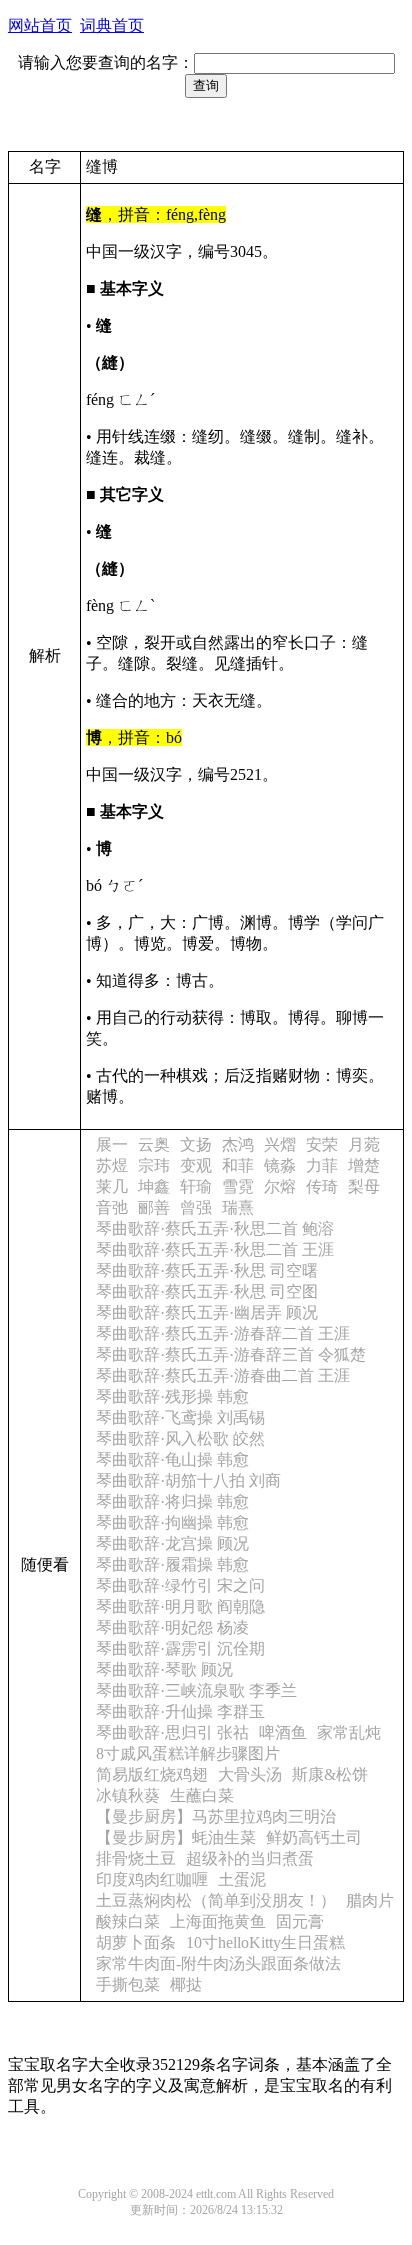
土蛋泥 (242, 1879)
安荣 (322, 1144)
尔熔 (280, 1186)
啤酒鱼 (283, 1732)
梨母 (364, 1186)
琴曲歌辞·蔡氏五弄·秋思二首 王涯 (215, 1249)
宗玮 (154, 1165)
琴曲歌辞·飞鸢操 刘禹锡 (180, 1417)
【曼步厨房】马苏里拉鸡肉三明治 (216, 1816)
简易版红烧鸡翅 (152, 1774)
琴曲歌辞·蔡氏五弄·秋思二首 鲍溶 (215, 1228)
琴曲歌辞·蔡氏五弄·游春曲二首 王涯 (223, 1375)
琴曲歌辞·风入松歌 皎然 (180, 1438)
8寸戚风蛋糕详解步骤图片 (188, 1753)
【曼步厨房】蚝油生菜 (176, 1837)
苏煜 (112, 1165)
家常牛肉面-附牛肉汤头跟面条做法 (218, 1963)
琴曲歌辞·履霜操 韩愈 (172, 1564)
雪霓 (238, 1186)
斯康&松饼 (330, 1774)
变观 (196, 1165)
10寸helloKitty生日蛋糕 (265, 1942)
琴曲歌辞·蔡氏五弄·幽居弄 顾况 (207, 1312)
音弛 (112, 1207)
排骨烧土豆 (136, 1858)
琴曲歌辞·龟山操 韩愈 (172, 1459)
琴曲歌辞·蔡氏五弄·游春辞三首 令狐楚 (231, 1354)
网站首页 (40, 25)
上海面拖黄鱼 (218, 1921)
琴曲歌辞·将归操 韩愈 (172, 1501)
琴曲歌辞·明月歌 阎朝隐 (180, 1606)
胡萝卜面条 (136, 1942)
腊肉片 (370, 1900)
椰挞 (186, 1984)
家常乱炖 (349, 1732)
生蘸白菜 (202, 1795)
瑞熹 (238, 1207)
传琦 (322, 1186)
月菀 (364, 1144)
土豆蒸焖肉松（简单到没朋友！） (216, 1900)
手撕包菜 (128, 1984)
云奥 (154, 1144)
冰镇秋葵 (128, 1795)
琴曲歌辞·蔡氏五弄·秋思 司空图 (207, 1291)
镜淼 (280, 1165)
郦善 (154, 1207)
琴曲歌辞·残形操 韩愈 (172, 1396)
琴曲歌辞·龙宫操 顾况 (172, 1543)
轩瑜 (196, 1186)
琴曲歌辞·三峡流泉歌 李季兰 (196, 1690)
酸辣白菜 (128, 1921)
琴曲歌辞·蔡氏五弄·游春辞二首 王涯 (223, 1333)
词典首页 (112, 25)
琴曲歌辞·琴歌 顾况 (164, 1669)
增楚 (364, 1165)
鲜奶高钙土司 (314, 1837)
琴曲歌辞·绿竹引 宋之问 (180, 1585)
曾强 (196, 1207)
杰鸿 (238, 1144)
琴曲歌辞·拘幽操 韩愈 (172, 1522)
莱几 (112, 1186)
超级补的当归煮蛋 (250, 1858)
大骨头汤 (250, 1774)
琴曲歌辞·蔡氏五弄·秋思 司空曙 (207, 1270)
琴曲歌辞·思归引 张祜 (172, 1732)
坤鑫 (154, 1186)
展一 (112, 1144)
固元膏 (300, 1921)
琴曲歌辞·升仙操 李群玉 (180, 1711)
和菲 (238, 1165)
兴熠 (280, 1144)
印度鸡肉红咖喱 (152, 1879)
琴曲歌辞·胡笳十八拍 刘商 (188, 1480)
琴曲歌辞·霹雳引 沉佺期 (180, 1648)
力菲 (322, 1165)
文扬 (196, 1144)
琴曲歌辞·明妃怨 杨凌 (172, 1627)
